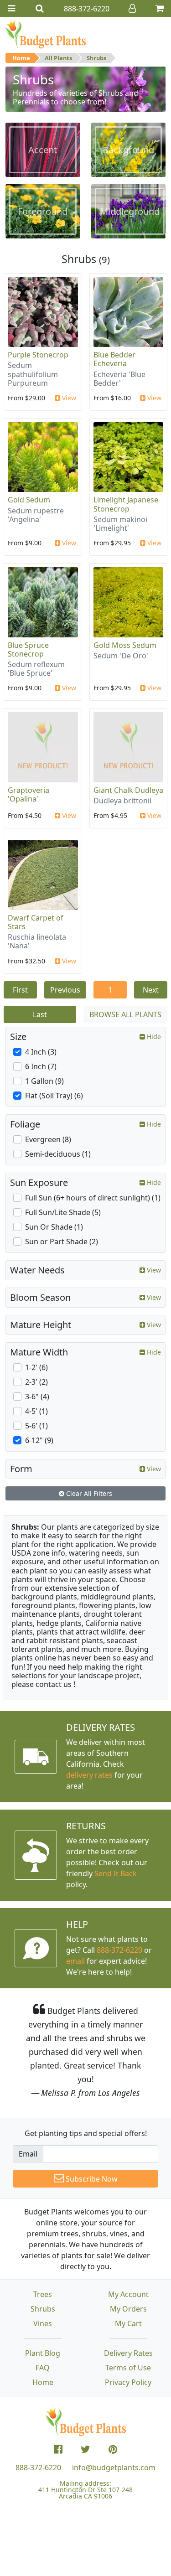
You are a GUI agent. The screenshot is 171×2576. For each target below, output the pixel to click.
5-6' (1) (36, 1426)
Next (151, 990)
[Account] (132, 8)
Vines (43, 2323)
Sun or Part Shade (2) (62, 1241)
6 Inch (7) (41, 1066)
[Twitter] (85, 2449)
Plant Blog (43, 2353)
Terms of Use (128, 2368)
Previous (65, 990)
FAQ (43, 2368)
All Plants (58, 58)
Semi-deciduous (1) (58, 1154)
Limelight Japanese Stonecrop (126, 504)
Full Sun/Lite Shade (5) (63, 1212)
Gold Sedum (29, 500)
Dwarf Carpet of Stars (36, 922)
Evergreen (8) (48, 1139)
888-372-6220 (119, 1950)
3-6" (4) (37, 1397)
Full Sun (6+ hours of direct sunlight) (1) (93, 1198)
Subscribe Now (91, 2179)
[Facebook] (58, 2449)
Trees (43, 2294)
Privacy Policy (128, 2382)
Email (28, 2154)
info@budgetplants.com (114, 2467)
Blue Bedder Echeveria (114, 359)
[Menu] (11, 8)
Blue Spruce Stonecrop (28, 649)
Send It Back (116, 1873)
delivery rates (89, 1775)
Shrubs (96, 58)
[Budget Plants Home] (46, 34)
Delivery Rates (128, 2353)
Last (40, 1014)
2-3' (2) (36, 1382)
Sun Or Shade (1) (54, 1227)
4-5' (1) (36, 1411)
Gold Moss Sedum (125, 645)
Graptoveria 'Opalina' (28, 794)
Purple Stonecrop (38, 355)
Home (21, 58)
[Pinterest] (113, 2449)
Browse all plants (125, 1014)
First (20, 990)
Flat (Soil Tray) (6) (54, 1096)
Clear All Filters (88, 1493)
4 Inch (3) (41, 1052)
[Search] (40, 8)
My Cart (128, 2323)
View (68, 398)
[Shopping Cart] (160, 8)
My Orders (128, 2309)
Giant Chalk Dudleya (128, 790)
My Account (128, 2294)
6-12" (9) (39, 1440)
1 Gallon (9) (44, 1081)
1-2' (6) (36, 1367)
